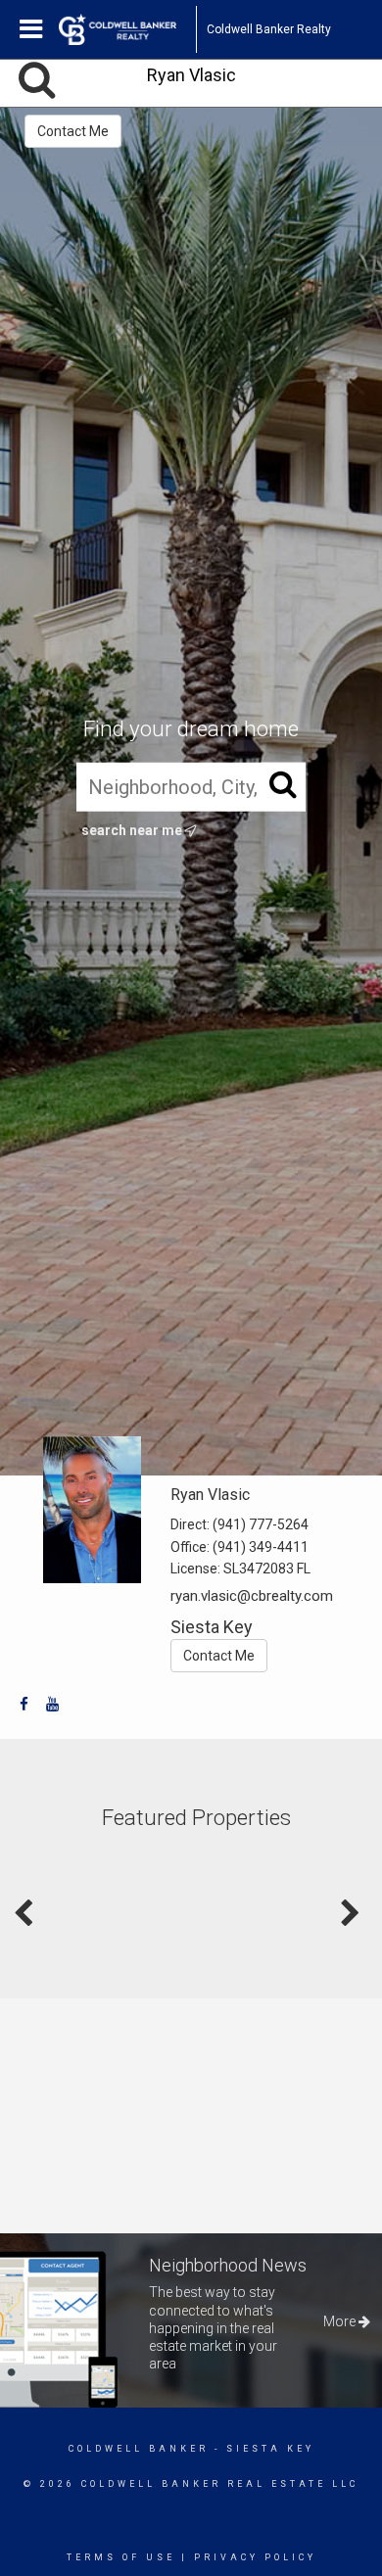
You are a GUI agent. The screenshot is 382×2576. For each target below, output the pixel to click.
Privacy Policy (255, 2557)
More (341, 2321)
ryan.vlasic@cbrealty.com (252, 1596)
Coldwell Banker (139, 2449)
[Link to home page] (127, 29)
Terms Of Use (121, 2557)
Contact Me (73, 131)
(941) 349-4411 (261, 1547)
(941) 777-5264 (261, 1524)
